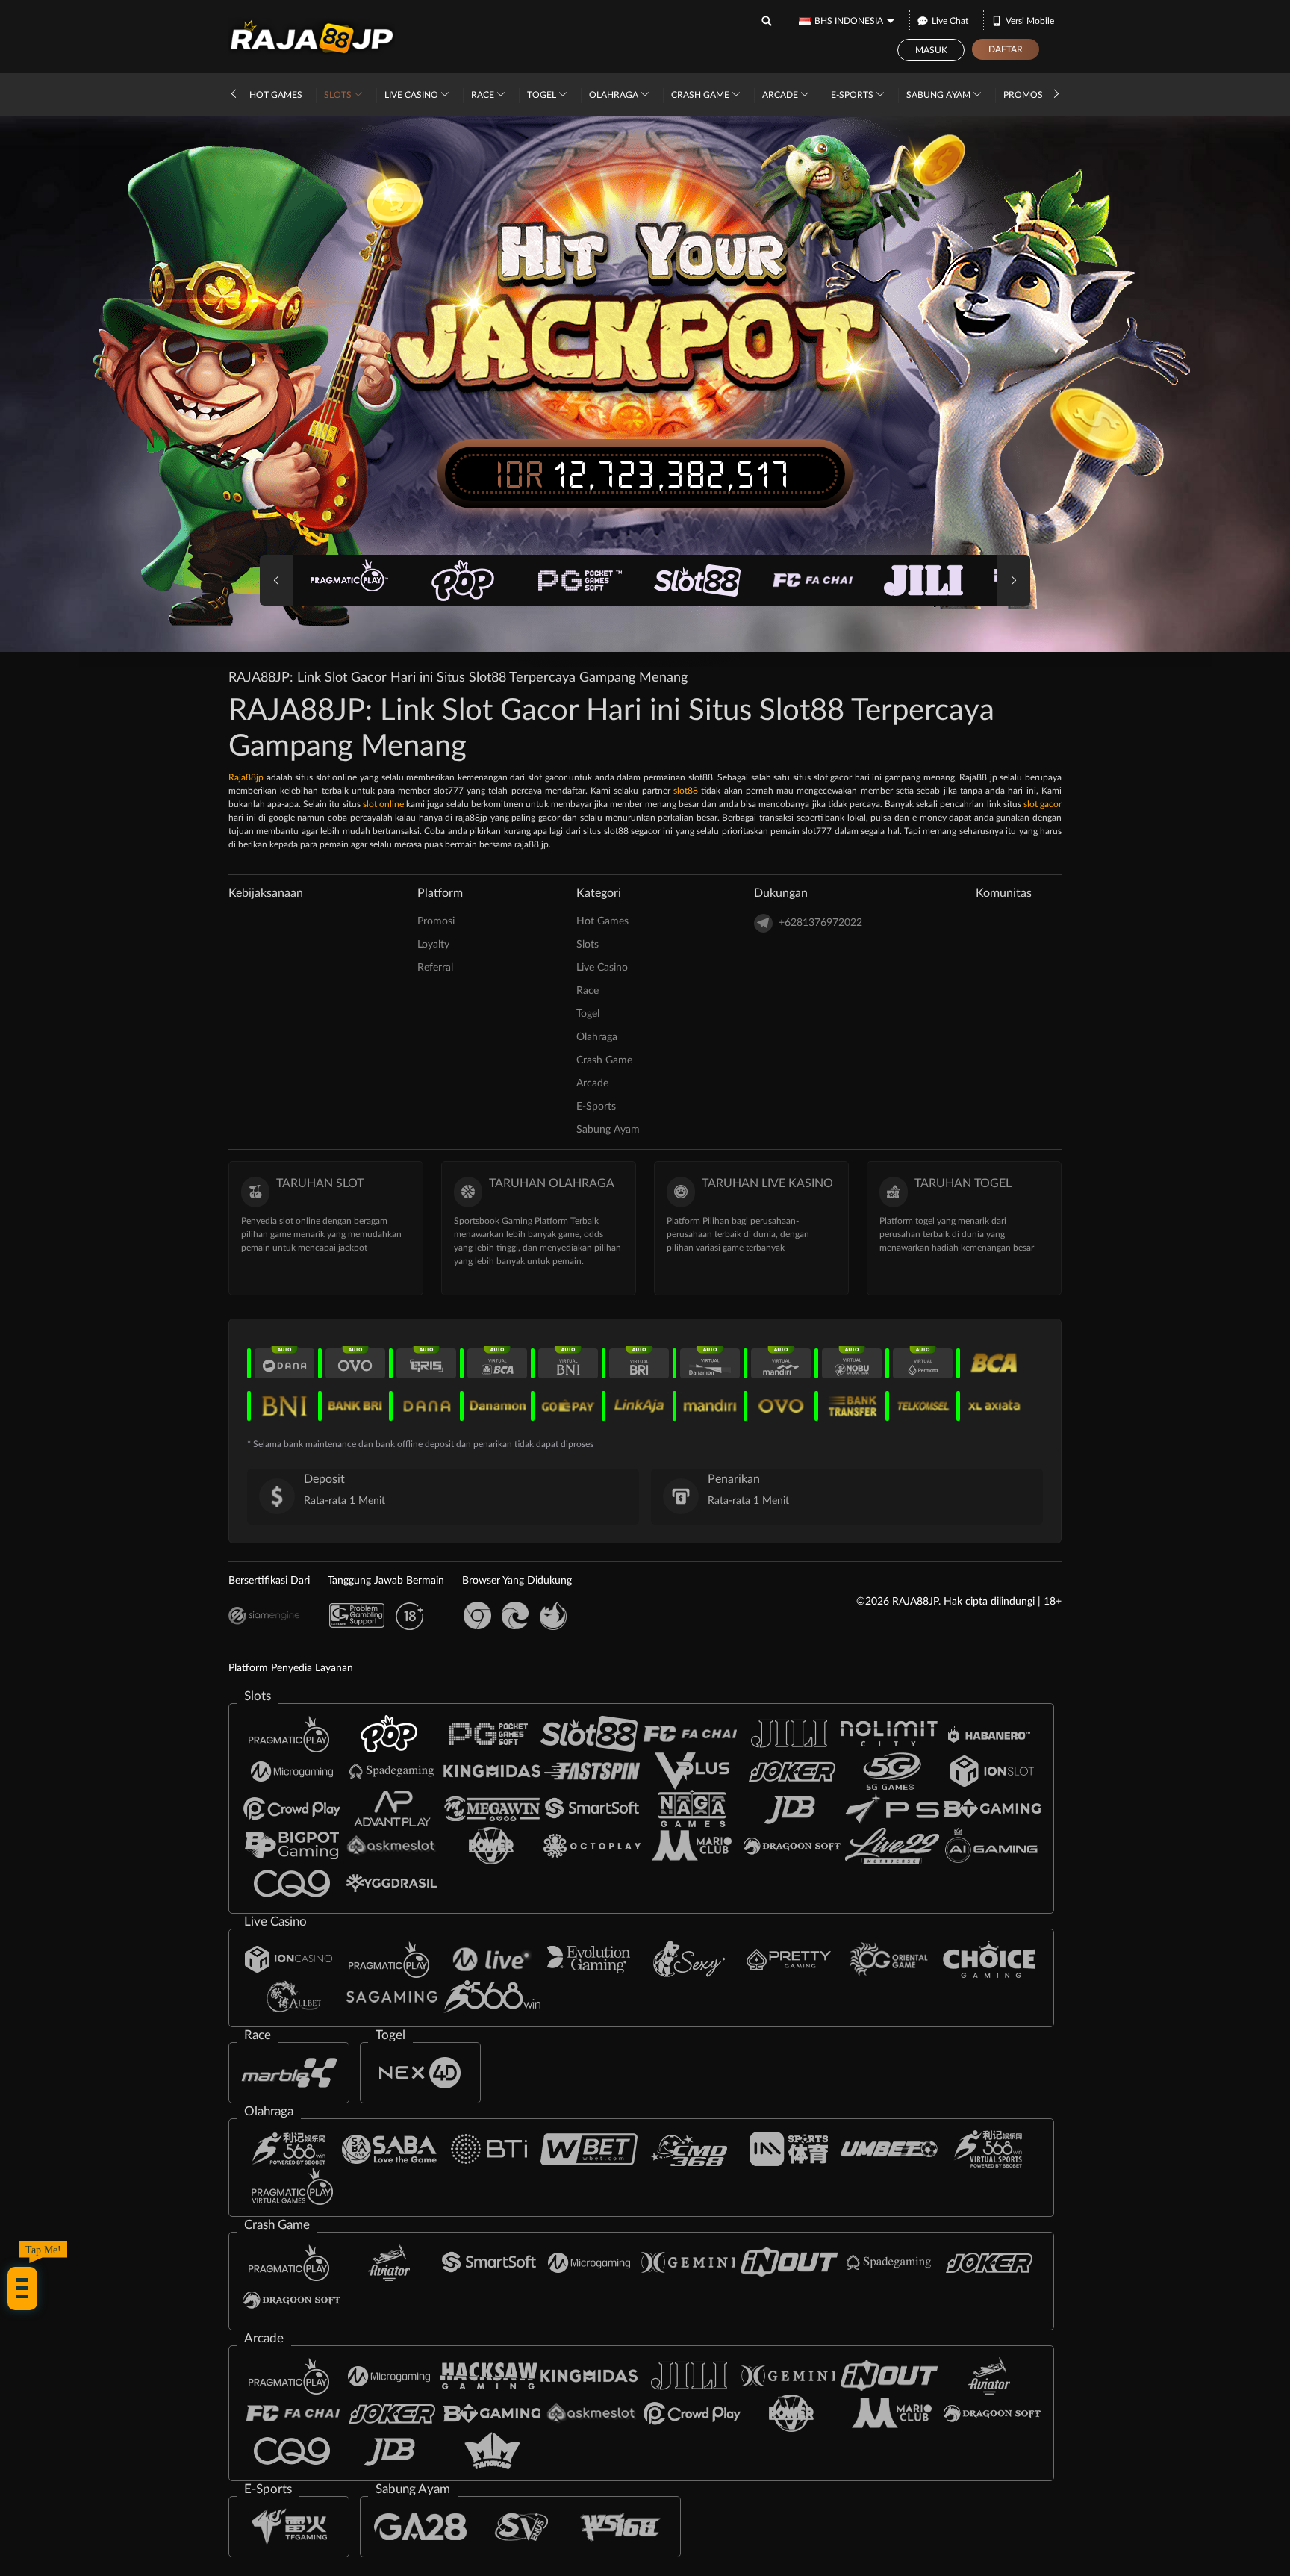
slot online (383, 804)
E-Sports (853, 95)
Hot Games (276, 95)
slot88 (686, 791)
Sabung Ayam (940, 95)
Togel (543, 95)
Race (484, 95)
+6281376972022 (820, 923)
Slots (339, 95)
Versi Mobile (1030, 21)
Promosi (1024, 95)
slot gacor (1043, 804)
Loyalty (433, 945)
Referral (435, 968)
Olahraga (615, 95)
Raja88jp (246, 777)
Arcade (781, 95)
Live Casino (412, 95)
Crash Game (701, 95)
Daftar (1006, 49)
